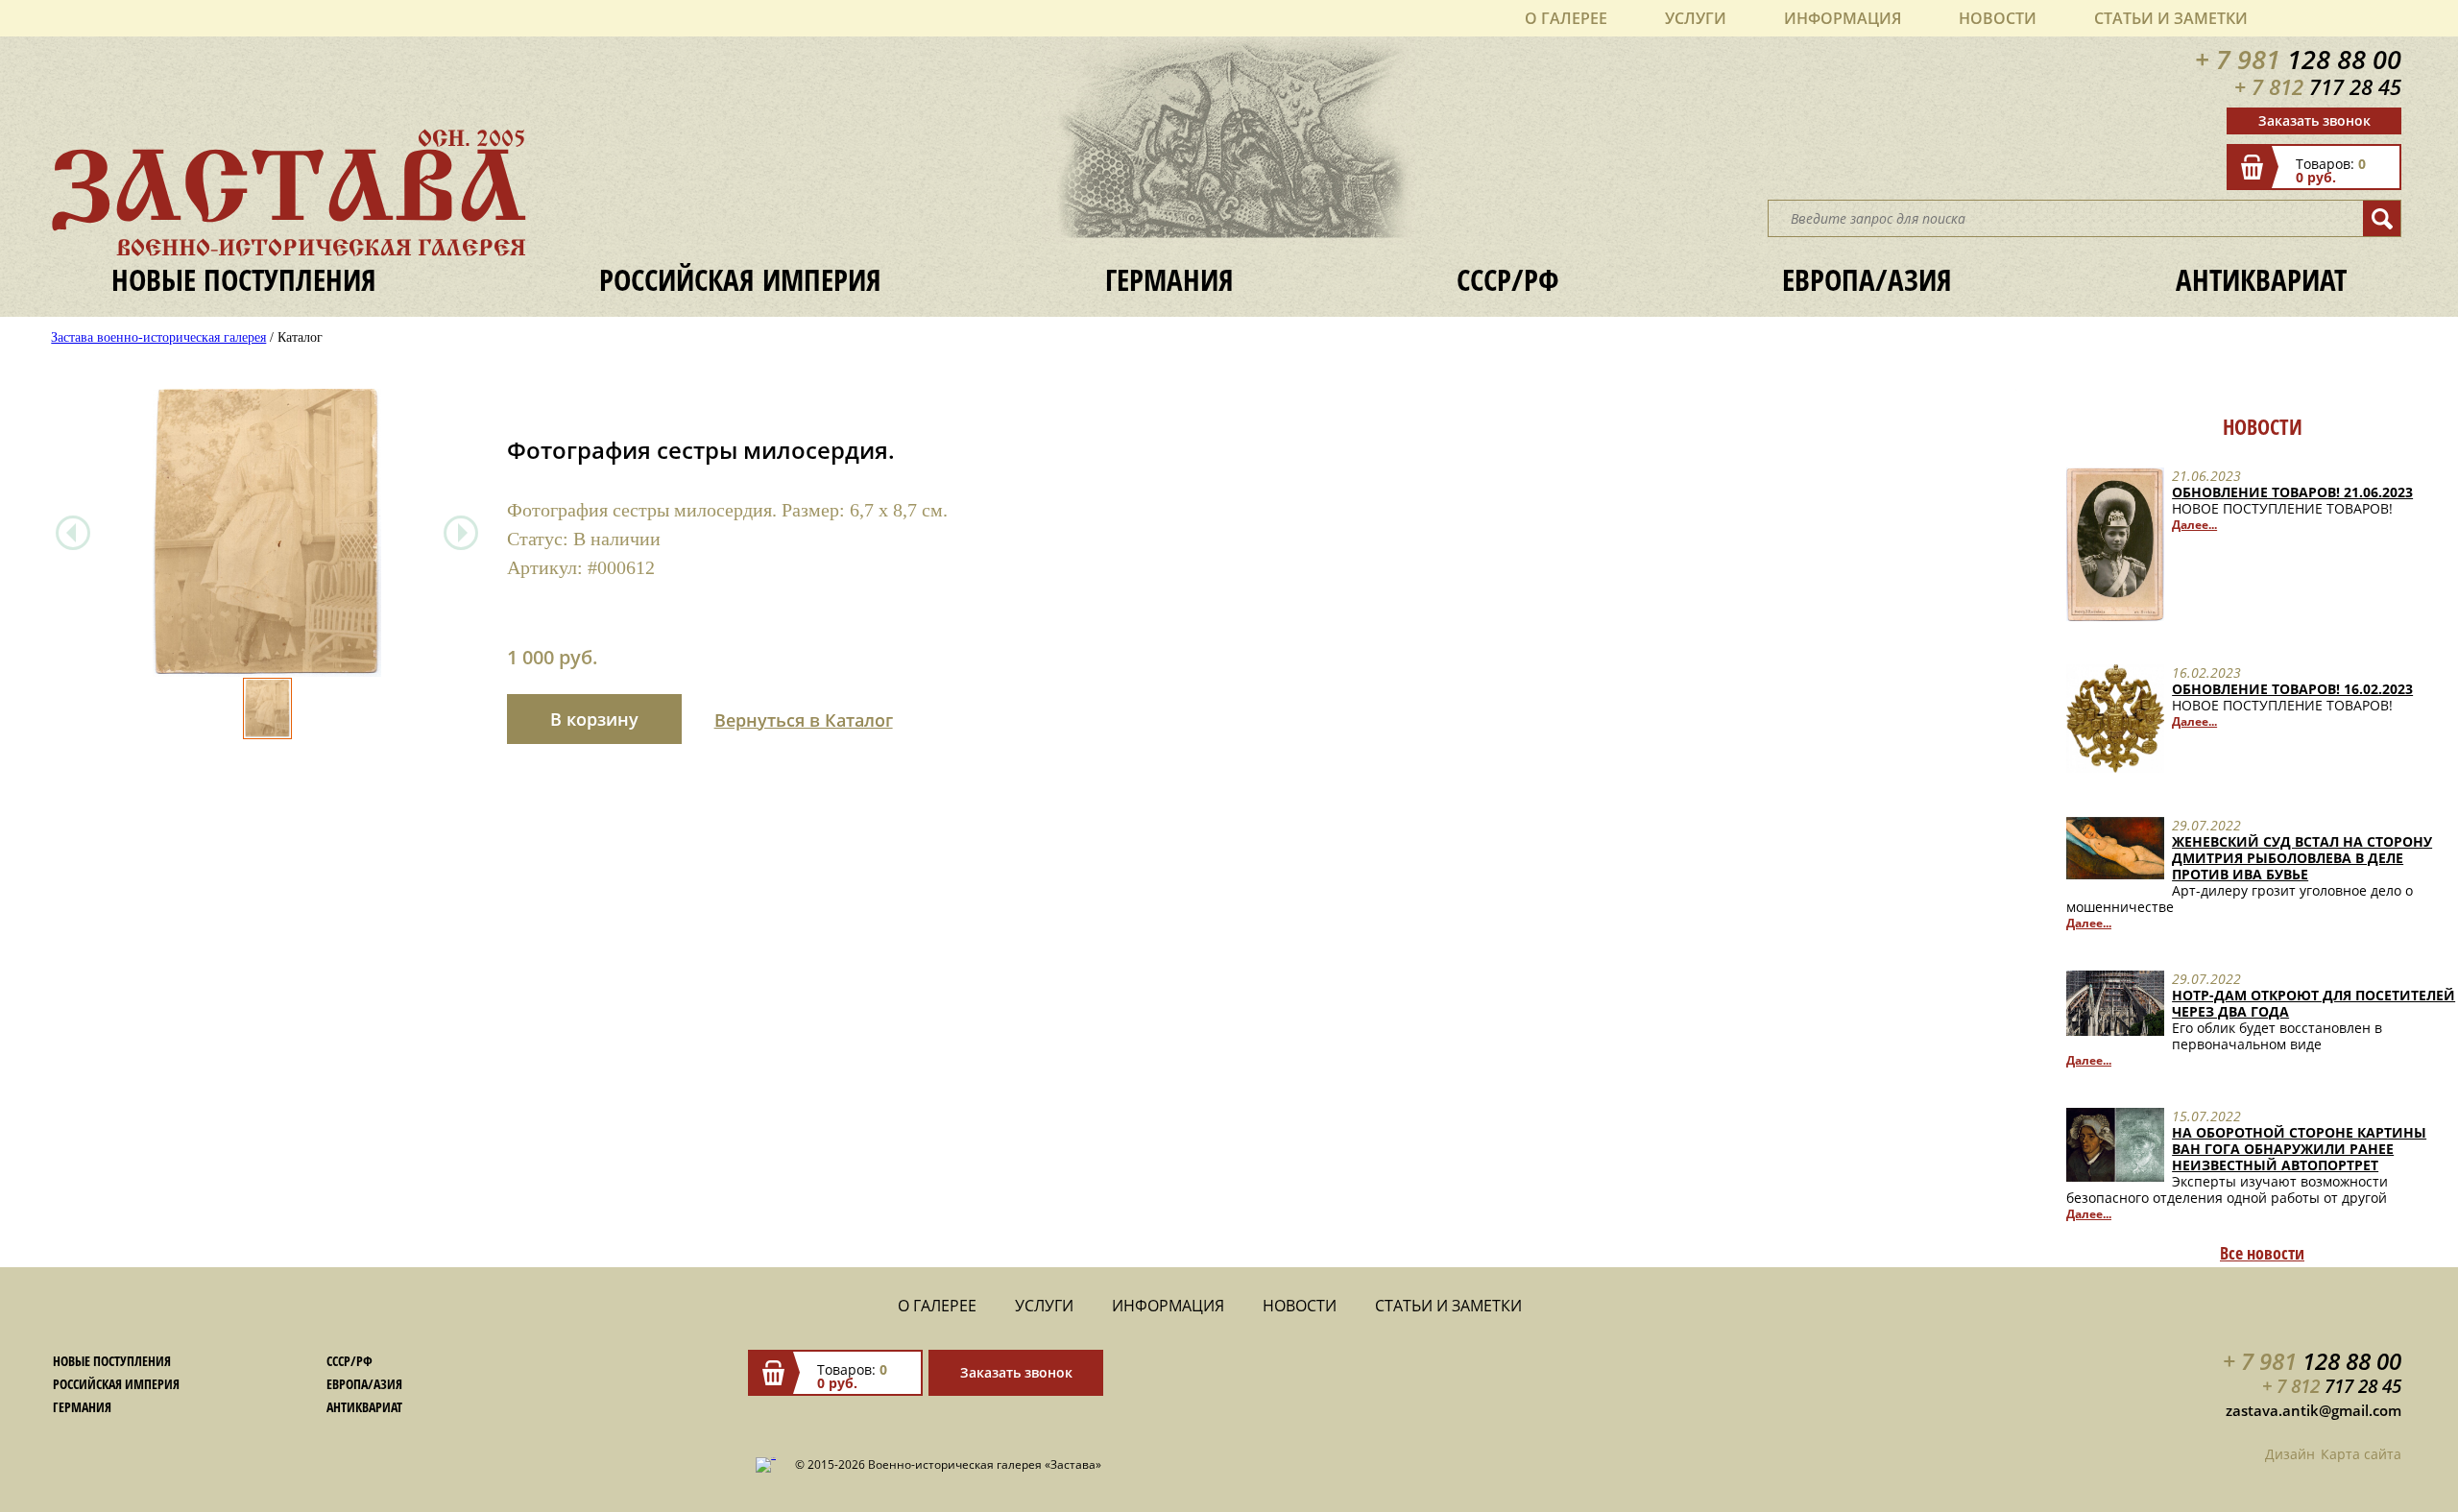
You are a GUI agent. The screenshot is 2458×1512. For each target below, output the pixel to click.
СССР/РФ (1508, 280)
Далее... (2194, 525)
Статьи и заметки (2171, 18)
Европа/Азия (1867, 280)
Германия (1169, 280)
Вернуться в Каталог (804, 720)
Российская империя (740, 280)
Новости (1998, 18)
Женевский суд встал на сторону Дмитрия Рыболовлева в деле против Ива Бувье (2302, 858)
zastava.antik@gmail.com (2313, 1410)
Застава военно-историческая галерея (158, 337)
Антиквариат (2261, 280)
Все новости (2262, 1253)
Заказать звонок (2314, 120)
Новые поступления (244, 280)
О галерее (1566, 18)
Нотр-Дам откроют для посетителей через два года (2313, 1003)
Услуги (1696, 18)
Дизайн (2290, 1454)
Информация (1843, 18)
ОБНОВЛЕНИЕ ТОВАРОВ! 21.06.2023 (2292, 492)
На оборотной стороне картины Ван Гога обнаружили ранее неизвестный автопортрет (2299, 1149)
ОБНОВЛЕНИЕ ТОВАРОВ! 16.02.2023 (2292, 689)
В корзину (594, 719)
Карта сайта (2361, 1454)
